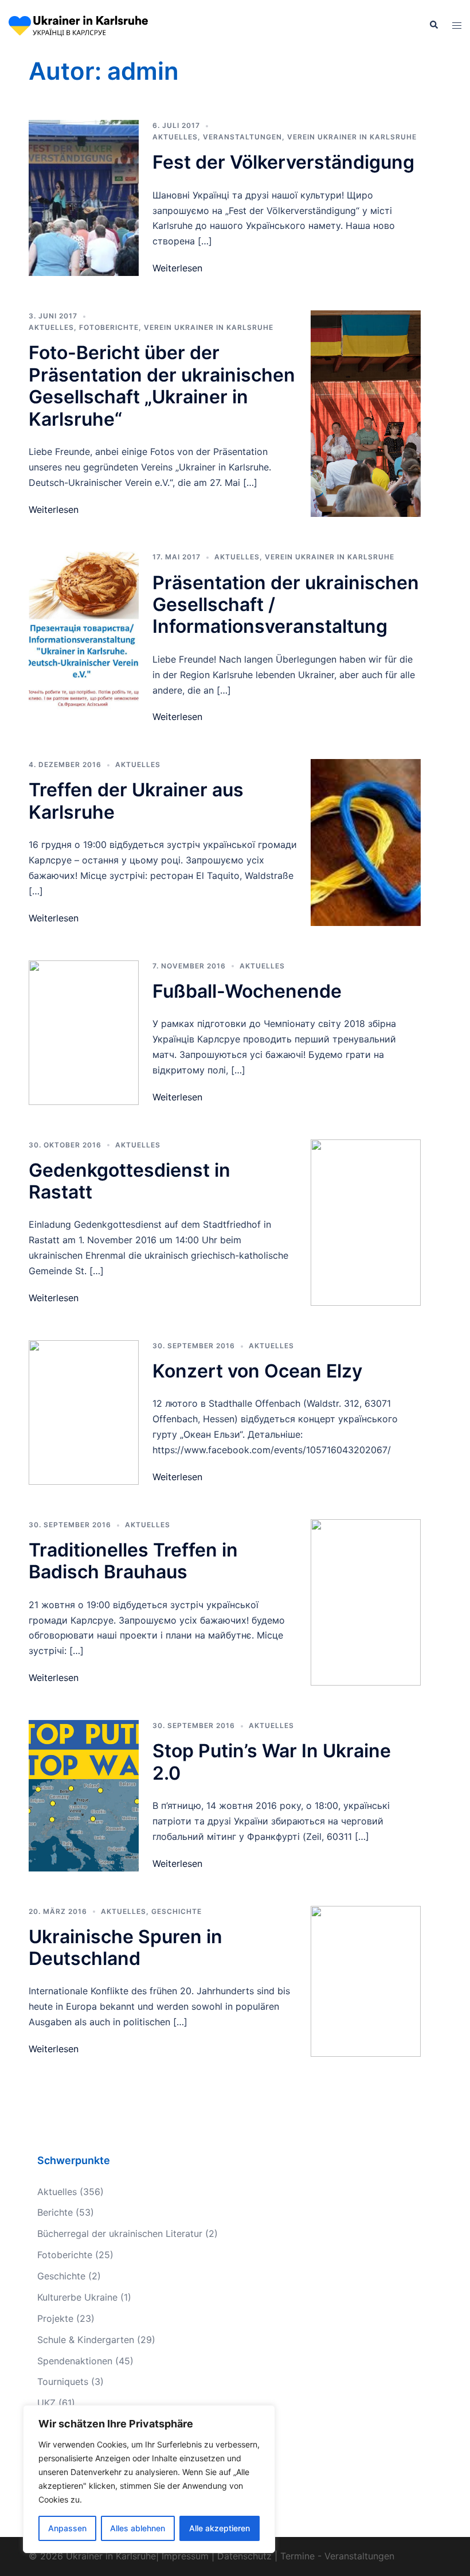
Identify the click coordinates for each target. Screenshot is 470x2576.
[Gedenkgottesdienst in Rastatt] (366, 1223)
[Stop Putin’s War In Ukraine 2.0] (84, 1795)
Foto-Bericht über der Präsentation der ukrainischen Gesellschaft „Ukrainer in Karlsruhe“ (162, 386)
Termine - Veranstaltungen (337, 2556)
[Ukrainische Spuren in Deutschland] (366, 1981)
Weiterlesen (177, 268)
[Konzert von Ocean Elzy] (84, 1412)
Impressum (185, 2556)
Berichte (55, 2212)
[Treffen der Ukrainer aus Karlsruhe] (366, 842)
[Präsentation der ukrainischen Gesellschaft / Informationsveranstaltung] (84, 638)
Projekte (55, 2318)
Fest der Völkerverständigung (283, 162)
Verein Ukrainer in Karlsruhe (352, 137)
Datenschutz (244, 2556)
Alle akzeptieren (220, 2528)
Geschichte (177, 1911)
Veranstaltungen (242, 137)
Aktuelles (175, 137)
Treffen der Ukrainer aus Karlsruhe (136, 801)
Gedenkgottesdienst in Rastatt (130, 1181)
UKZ (46, 2403)
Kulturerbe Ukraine (77, 2297)
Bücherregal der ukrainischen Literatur (120, 2233)
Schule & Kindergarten (86, 2340)
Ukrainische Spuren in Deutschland (126, 1947)
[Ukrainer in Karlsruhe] (78, 25)
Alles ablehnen (138, 2528)
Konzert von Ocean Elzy (257, 1371)
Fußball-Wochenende (247, 991)
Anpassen (67, 2528)
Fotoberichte (109, 327)
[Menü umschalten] (457, 26)
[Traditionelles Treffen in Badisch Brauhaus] (366, 1602)
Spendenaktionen (75, 2361)
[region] (149, 2479)
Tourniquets (63, 2382)
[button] (433, 25)
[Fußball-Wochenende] (84, 1033)
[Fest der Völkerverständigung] (84, 198)
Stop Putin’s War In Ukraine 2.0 (272, 1762)
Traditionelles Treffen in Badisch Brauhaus (133, 1561)
